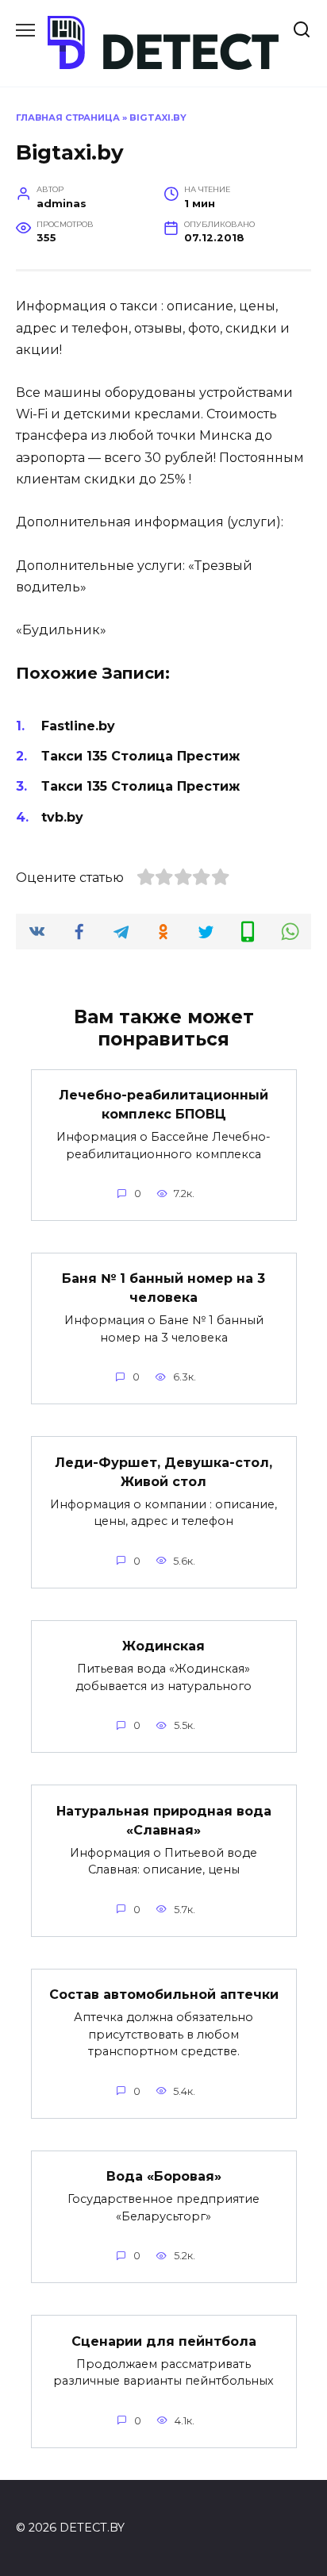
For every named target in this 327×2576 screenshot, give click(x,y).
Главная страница (68, 117)
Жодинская (163, 1646)
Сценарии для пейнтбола (164, 2341)
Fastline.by (78, 726)
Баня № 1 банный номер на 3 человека (163, 1288)
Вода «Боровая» (164, 2176)
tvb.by (62, 817)
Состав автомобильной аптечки (164, 1995)
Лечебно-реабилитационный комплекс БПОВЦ (163, 1105)
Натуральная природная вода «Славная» (164, 1820)
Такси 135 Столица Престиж (140, 756)
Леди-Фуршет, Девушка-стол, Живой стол (163, 1471)
